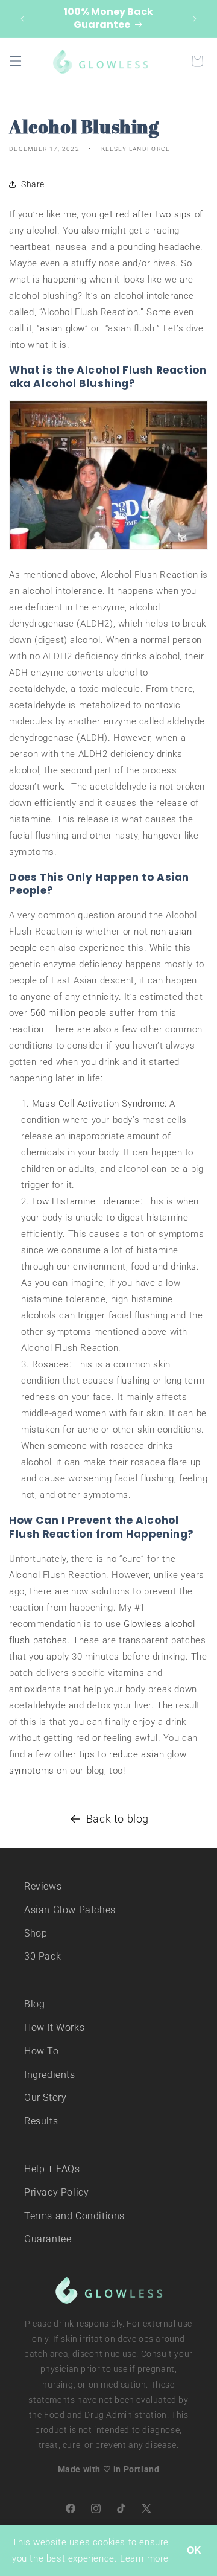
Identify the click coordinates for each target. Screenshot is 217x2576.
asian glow (62, 328)
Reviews (43, 1886)
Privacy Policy (56, 2192)
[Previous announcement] (22, 19)
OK (194, 2550)
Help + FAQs (52, 2169)
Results (41, 2121)
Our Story (45, 2098)
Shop (36, 1933)
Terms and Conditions (74, 2216)
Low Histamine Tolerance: (87, 1201)
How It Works (54, 2028)
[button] (16, 61)
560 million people (68, 1013)
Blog (34, 2004)
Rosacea (51, 1364)
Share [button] (33, 184)
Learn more (144, 2558)
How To (42, 2051)
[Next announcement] (195, 19)
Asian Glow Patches (70, 1910)
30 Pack (42, 1956)
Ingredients (50, 2075)
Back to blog (118, 1819)
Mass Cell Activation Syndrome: (99, 1104)
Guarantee (48, 2239)
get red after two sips (146, 214)
